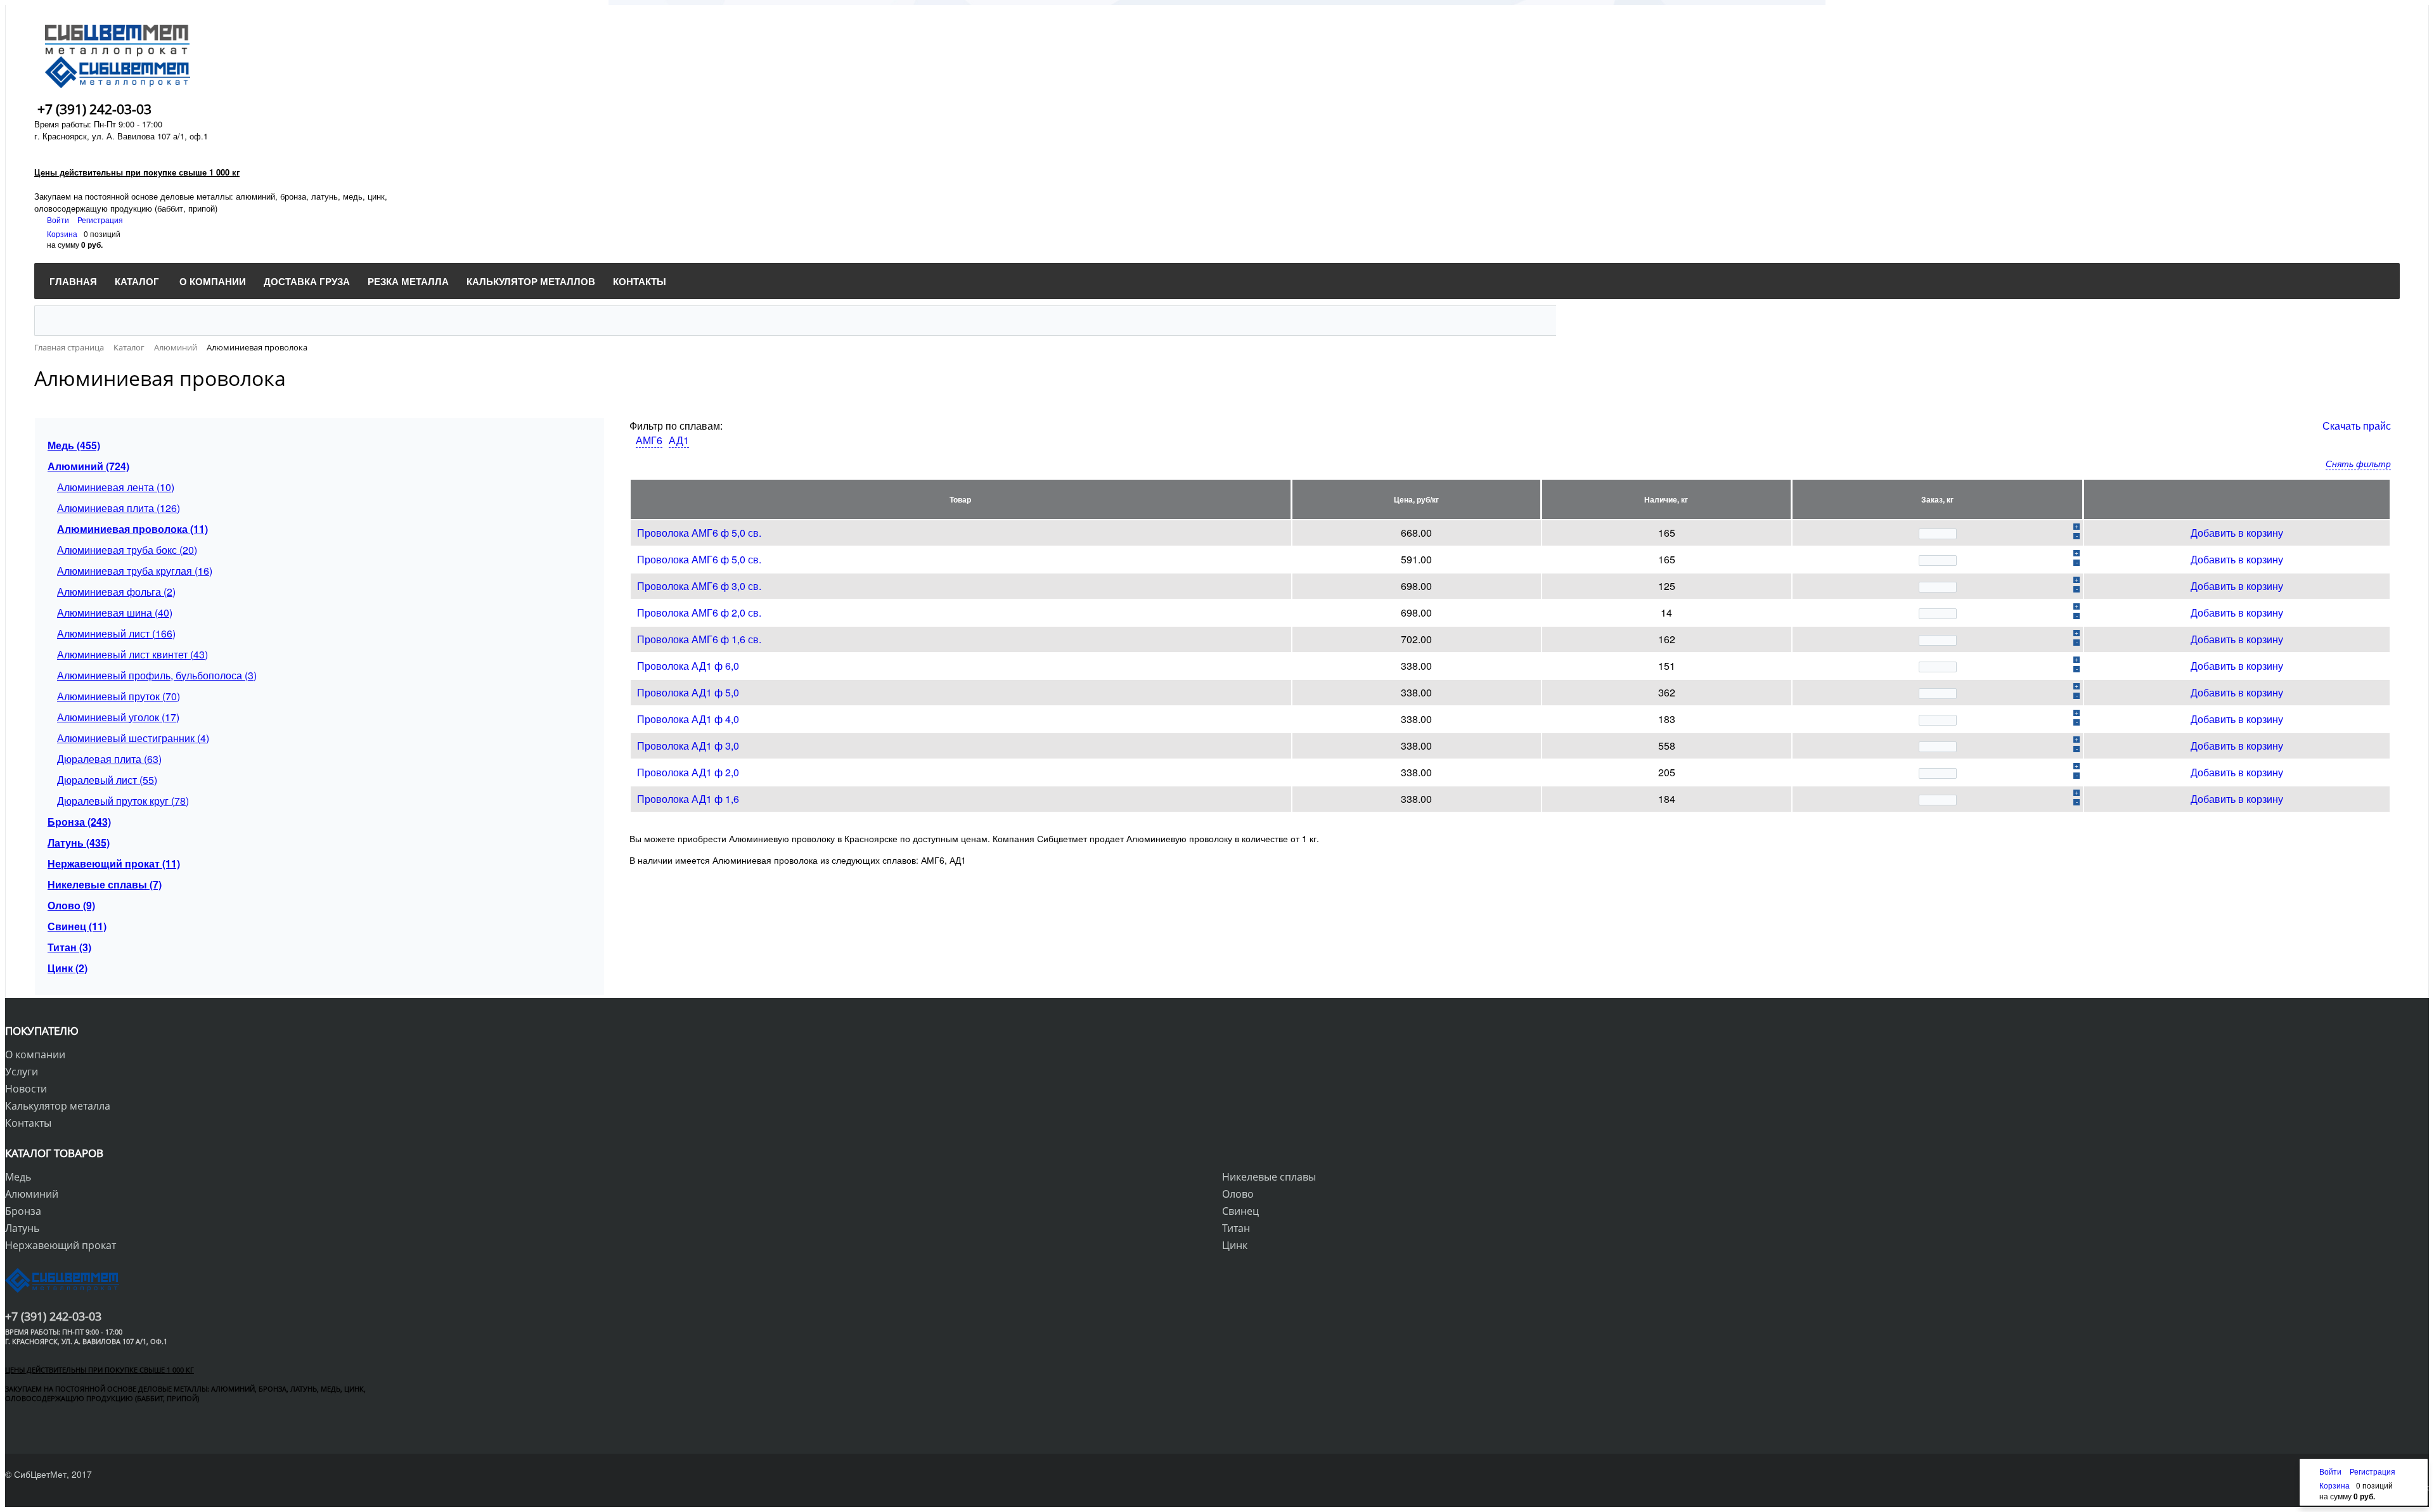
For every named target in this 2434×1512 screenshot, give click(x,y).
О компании (35, 1054)
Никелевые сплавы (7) (105, 884)
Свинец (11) (77, 926)
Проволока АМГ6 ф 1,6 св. (699, 639)
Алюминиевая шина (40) (115, 612)
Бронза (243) (79, 822)
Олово (1238, 1194)
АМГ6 (649, 440)
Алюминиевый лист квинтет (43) (132, 654)
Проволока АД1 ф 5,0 (688, 692)
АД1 (679, 440)
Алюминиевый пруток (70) (119, 696)
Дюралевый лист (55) (107, 780)
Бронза (23, 1211)
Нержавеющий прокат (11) (114, 863)
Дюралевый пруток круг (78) (123, 801)
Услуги (22, 1072)
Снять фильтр (2358, 463)
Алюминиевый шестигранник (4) (133, 738)
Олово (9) (71, 905)
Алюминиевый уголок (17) (118, 717)
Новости (26, 1089)
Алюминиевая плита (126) (119, 508)
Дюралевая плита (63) (109, 759)
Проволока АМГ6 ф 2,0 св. (699, 612)
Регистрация (100, 220)
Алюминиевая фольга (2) (116, 592)
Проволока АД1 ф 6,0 (688, 666)
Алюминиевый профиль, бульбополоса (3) (157, 675)
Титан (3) (69, 947)
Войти (59, 220)
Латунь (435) (79, 842)
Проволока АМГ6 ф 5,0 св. (699, 533)
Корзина (62, 234)
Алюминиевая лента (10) (116, 487)
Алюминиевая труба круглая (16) (135, 571)
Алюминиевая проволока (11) (132, 529)
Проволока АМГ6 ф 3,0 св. (699, 586)
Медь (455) (74, 445)
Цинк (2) (68, 968)
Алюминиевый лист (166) (116, 633)
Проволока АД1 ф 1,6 (688, 799)
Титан (1236, 1228)
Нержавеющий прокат (61, 1245)
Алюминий (32, 1194)
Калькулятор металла (58, 1106)
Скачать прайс (2357, 426)
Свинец (1240, 1211)
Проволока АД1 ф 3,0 (688, 746)
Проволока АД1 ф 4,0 (688, 719)
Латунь (22, 1228)
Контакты (28, 1123)
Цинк (1235, 1245)
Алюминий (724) (88, 466)
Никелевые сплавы (1269, 1177)
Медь (18, 1177)
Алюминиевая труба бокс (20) (127, 550)
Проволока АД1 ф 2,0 (688, 772)
